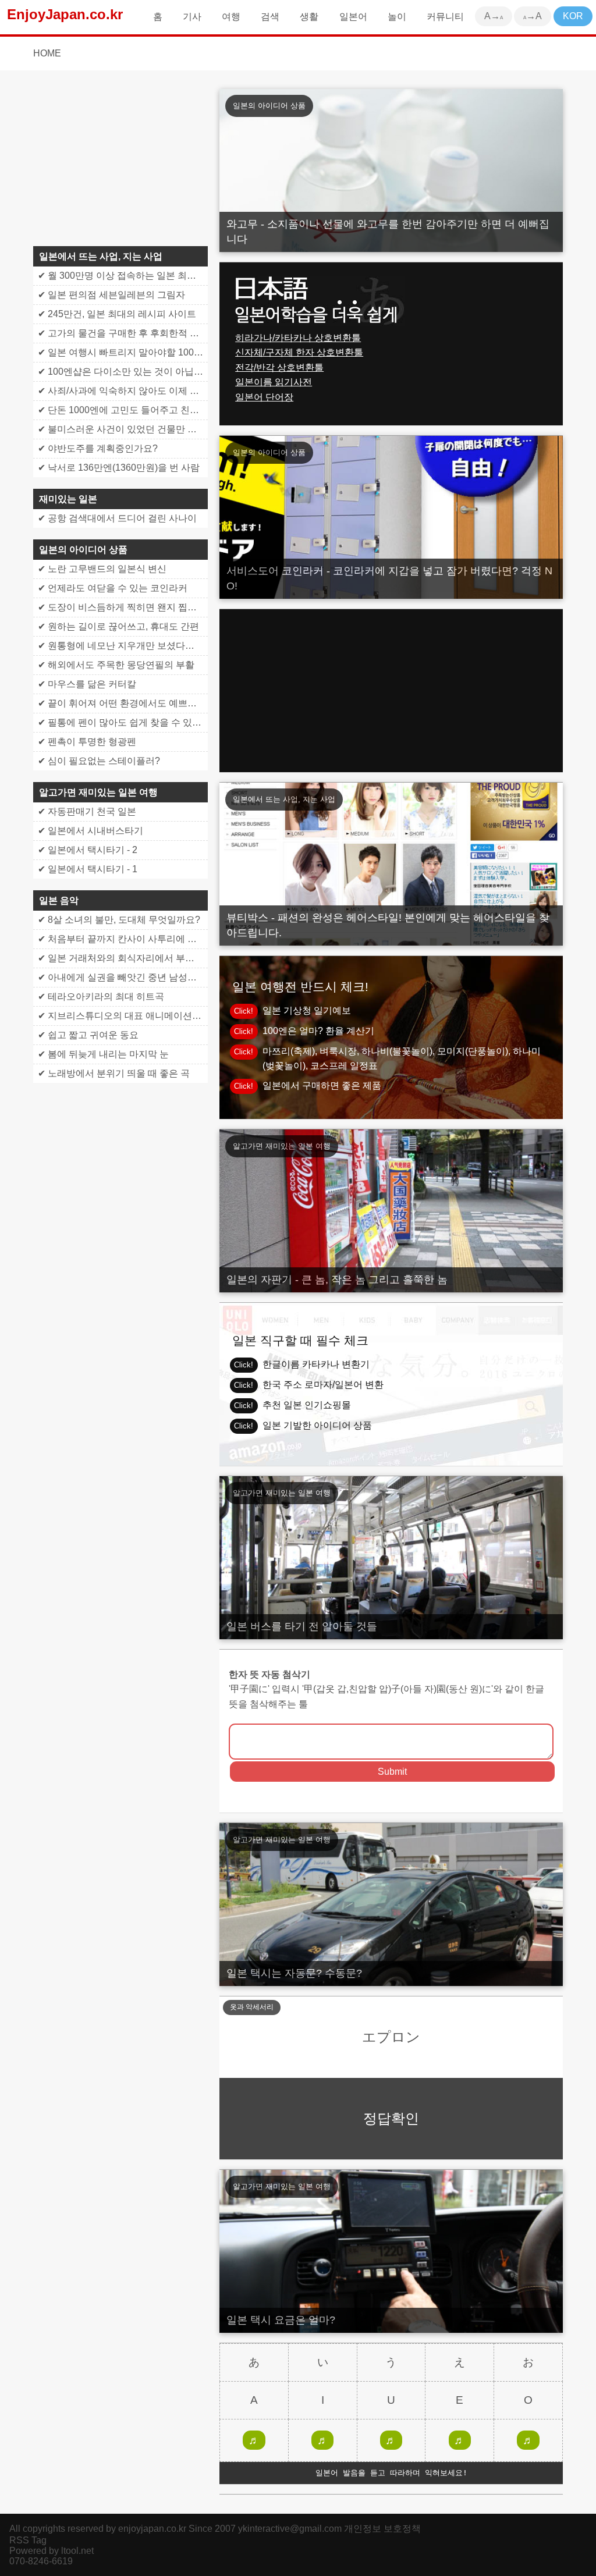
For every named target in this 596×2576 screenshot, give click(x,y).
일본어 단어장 (264, 397)
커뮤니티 (445, 17)
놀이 (397, 17)
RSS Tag (28, 2540)
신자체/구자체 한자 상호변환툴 (299, 352)
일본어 (353, 17)
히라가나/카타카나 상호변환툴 (298, 338)
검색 (270, 17)
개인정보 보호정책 (382, 2529)
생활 (309, 17)
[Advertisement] (391, 691)
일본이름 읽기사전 (274, 382)
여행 (231, 17)
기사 (192, 17)
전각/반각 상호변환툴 (279, 367)
